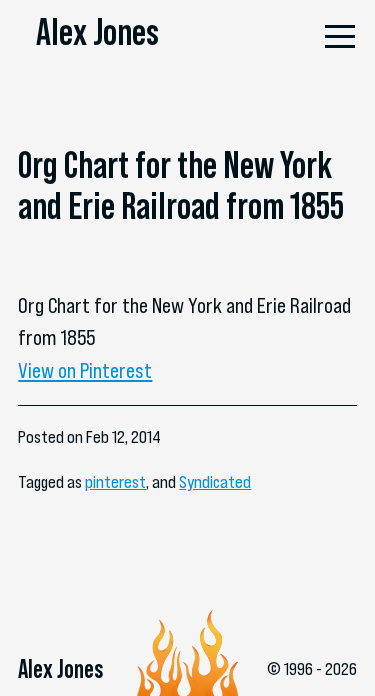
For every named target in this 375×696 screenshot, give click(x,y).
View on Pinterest (85, 370)
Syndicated (215, 482)
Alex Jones (97, 32)
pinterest (115, 482)
